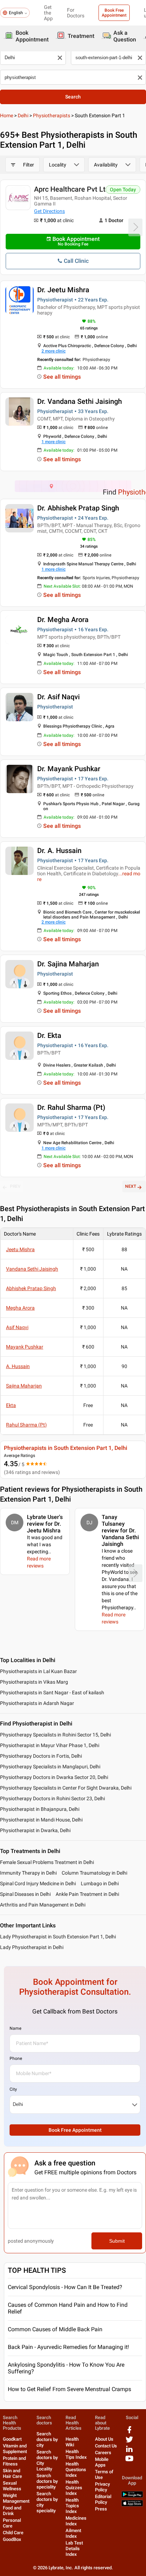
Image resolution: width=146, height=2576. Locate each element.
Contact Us (106, 2446)
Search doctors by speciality (47, 2481)
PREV (15, 1186)
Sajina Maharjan (24, 1386)
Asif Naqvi (17, 1327)
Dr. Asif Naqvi (58, 697)
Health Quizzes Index (74, 2488)
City (13, 2089)
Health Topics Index (72, 2506)
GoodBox (12, 2539)
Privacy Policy (102, 2487)
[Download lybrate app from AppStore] (132, 2505)
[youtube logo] (129, 2461)
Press (101, 2509)
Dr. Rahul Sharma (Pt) (71, 1107)
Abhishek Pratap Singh (31, 1288)
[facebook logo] (129, 2432)
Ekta (11, 1405)
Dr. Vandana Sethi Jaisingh (80, 401)
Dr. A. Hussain (59, 851)
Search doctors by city (47, 2439)
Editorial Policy (103, 2499)
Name (15, 2028)
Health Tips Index (76, 2454)
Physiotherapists (52, 115)
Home (7, 115)
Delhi (23, 115)
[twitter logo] (129, 2442)
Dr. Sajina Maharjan (68, 964)
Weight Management (16, 2498)
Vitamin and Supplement (15, 2449)
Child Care (13, 2533)
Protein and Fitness (14, 2461)
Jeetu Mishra (20, 1249)
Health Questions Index (76, 2470)
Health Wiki (72, 2442)
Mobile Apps (102, 2462)
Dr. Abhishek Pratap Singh (78, 508)
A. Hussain (18, 1366)
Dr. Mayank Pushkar (69, 769)
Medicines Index (76, 2521)
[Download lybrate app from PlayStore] (132, 2496)
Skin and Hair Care (12, 2473)
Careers (103, 2453)
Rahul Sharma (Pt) (26, 1425)
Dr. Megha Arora (63, 620)
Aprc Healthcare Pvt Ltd (72, 189)
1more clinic (54, 442)
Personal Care (12, 2523)
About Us (104, 2439)
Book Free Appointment (114, 13)
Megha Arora (20, 1308)
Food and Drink (12, 2511)
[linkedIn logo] (129, 2451)
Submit (117, 2241)
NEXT (131, 1186)
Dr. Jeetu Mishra (63, 290)
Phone (16, 2058)
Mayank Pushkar (25, 1347)
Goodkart (12, 2439)
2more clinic (54, 351)
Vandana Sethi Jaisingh (32, 1269)
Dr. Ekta (49, 1035)
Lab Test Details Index (74, 2549)
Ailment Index (73, 2533)
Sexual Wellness (12, 2486)
